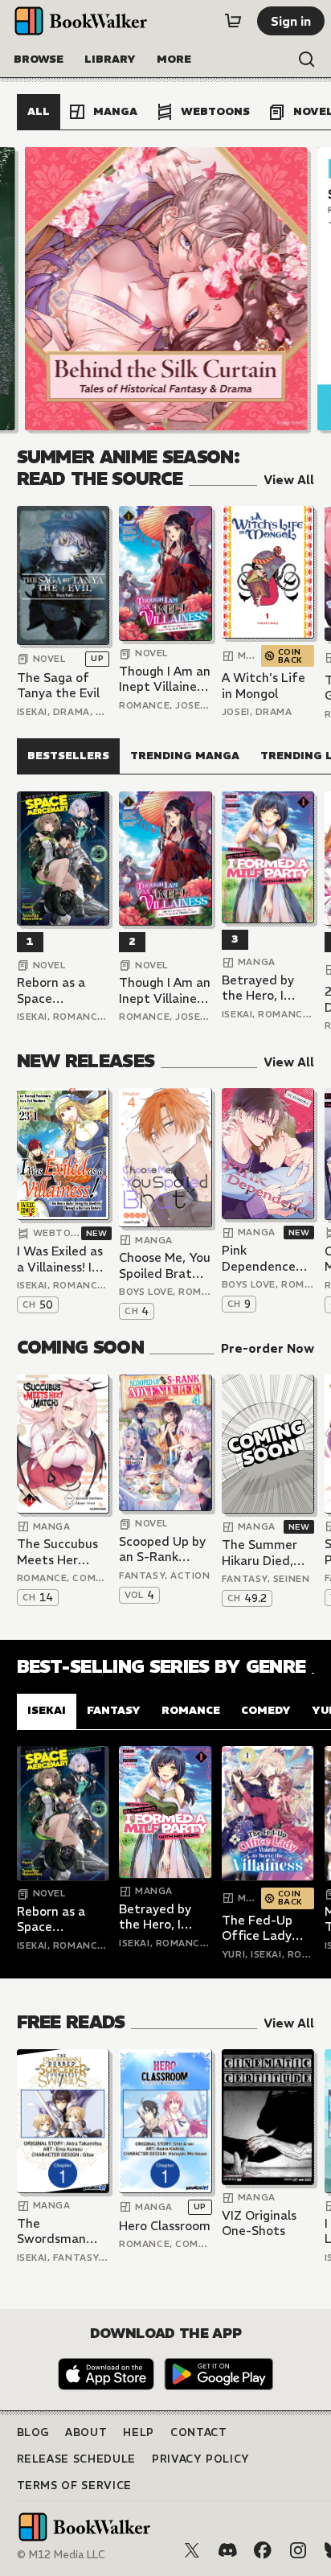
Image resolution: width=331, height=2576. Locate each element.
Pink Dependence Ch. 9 (259, 1258)
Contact (199, 2432)
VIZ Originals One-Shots (259, 2223)
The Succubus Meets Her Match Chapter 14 (61, 1552)
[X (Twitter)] (192, 2550)
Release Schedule (76, 2459)
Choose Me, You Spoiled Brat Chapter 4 (165, 1265)
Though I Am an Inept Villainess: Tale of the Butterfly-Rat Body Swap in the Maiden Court (165, 679)
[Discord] (227, 2550)
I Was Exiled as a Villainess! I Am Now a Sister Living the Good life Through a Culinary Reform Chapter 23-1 (60, 1259)
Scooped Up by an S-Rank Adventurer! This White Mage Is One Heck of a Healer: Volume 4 (163, 1549)
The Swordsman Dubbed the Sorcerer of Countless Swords (52, 2231)
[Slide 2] (165, 289)
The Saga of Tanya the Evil (58, 686)
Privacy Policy (201, 2459)
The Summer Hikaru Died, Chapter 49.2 (261, 1553)
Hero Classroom (165, 2226)
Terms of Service (74, 2486)
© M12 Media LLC (61, 2555)
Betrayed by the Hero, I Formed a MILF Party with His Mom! (266, 988)
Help (139, 2432)
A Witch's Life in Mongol (264, 686)
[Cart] (233, 21)
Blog (33, 2432)
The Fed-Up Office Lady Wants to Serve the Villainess (268, 1928)
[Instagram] (298, 2550)
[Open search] (307, 60)
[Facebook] (263, 2550)
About (86, 2432)
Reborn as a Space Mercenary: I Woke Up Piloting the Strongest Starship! (53, 990)
